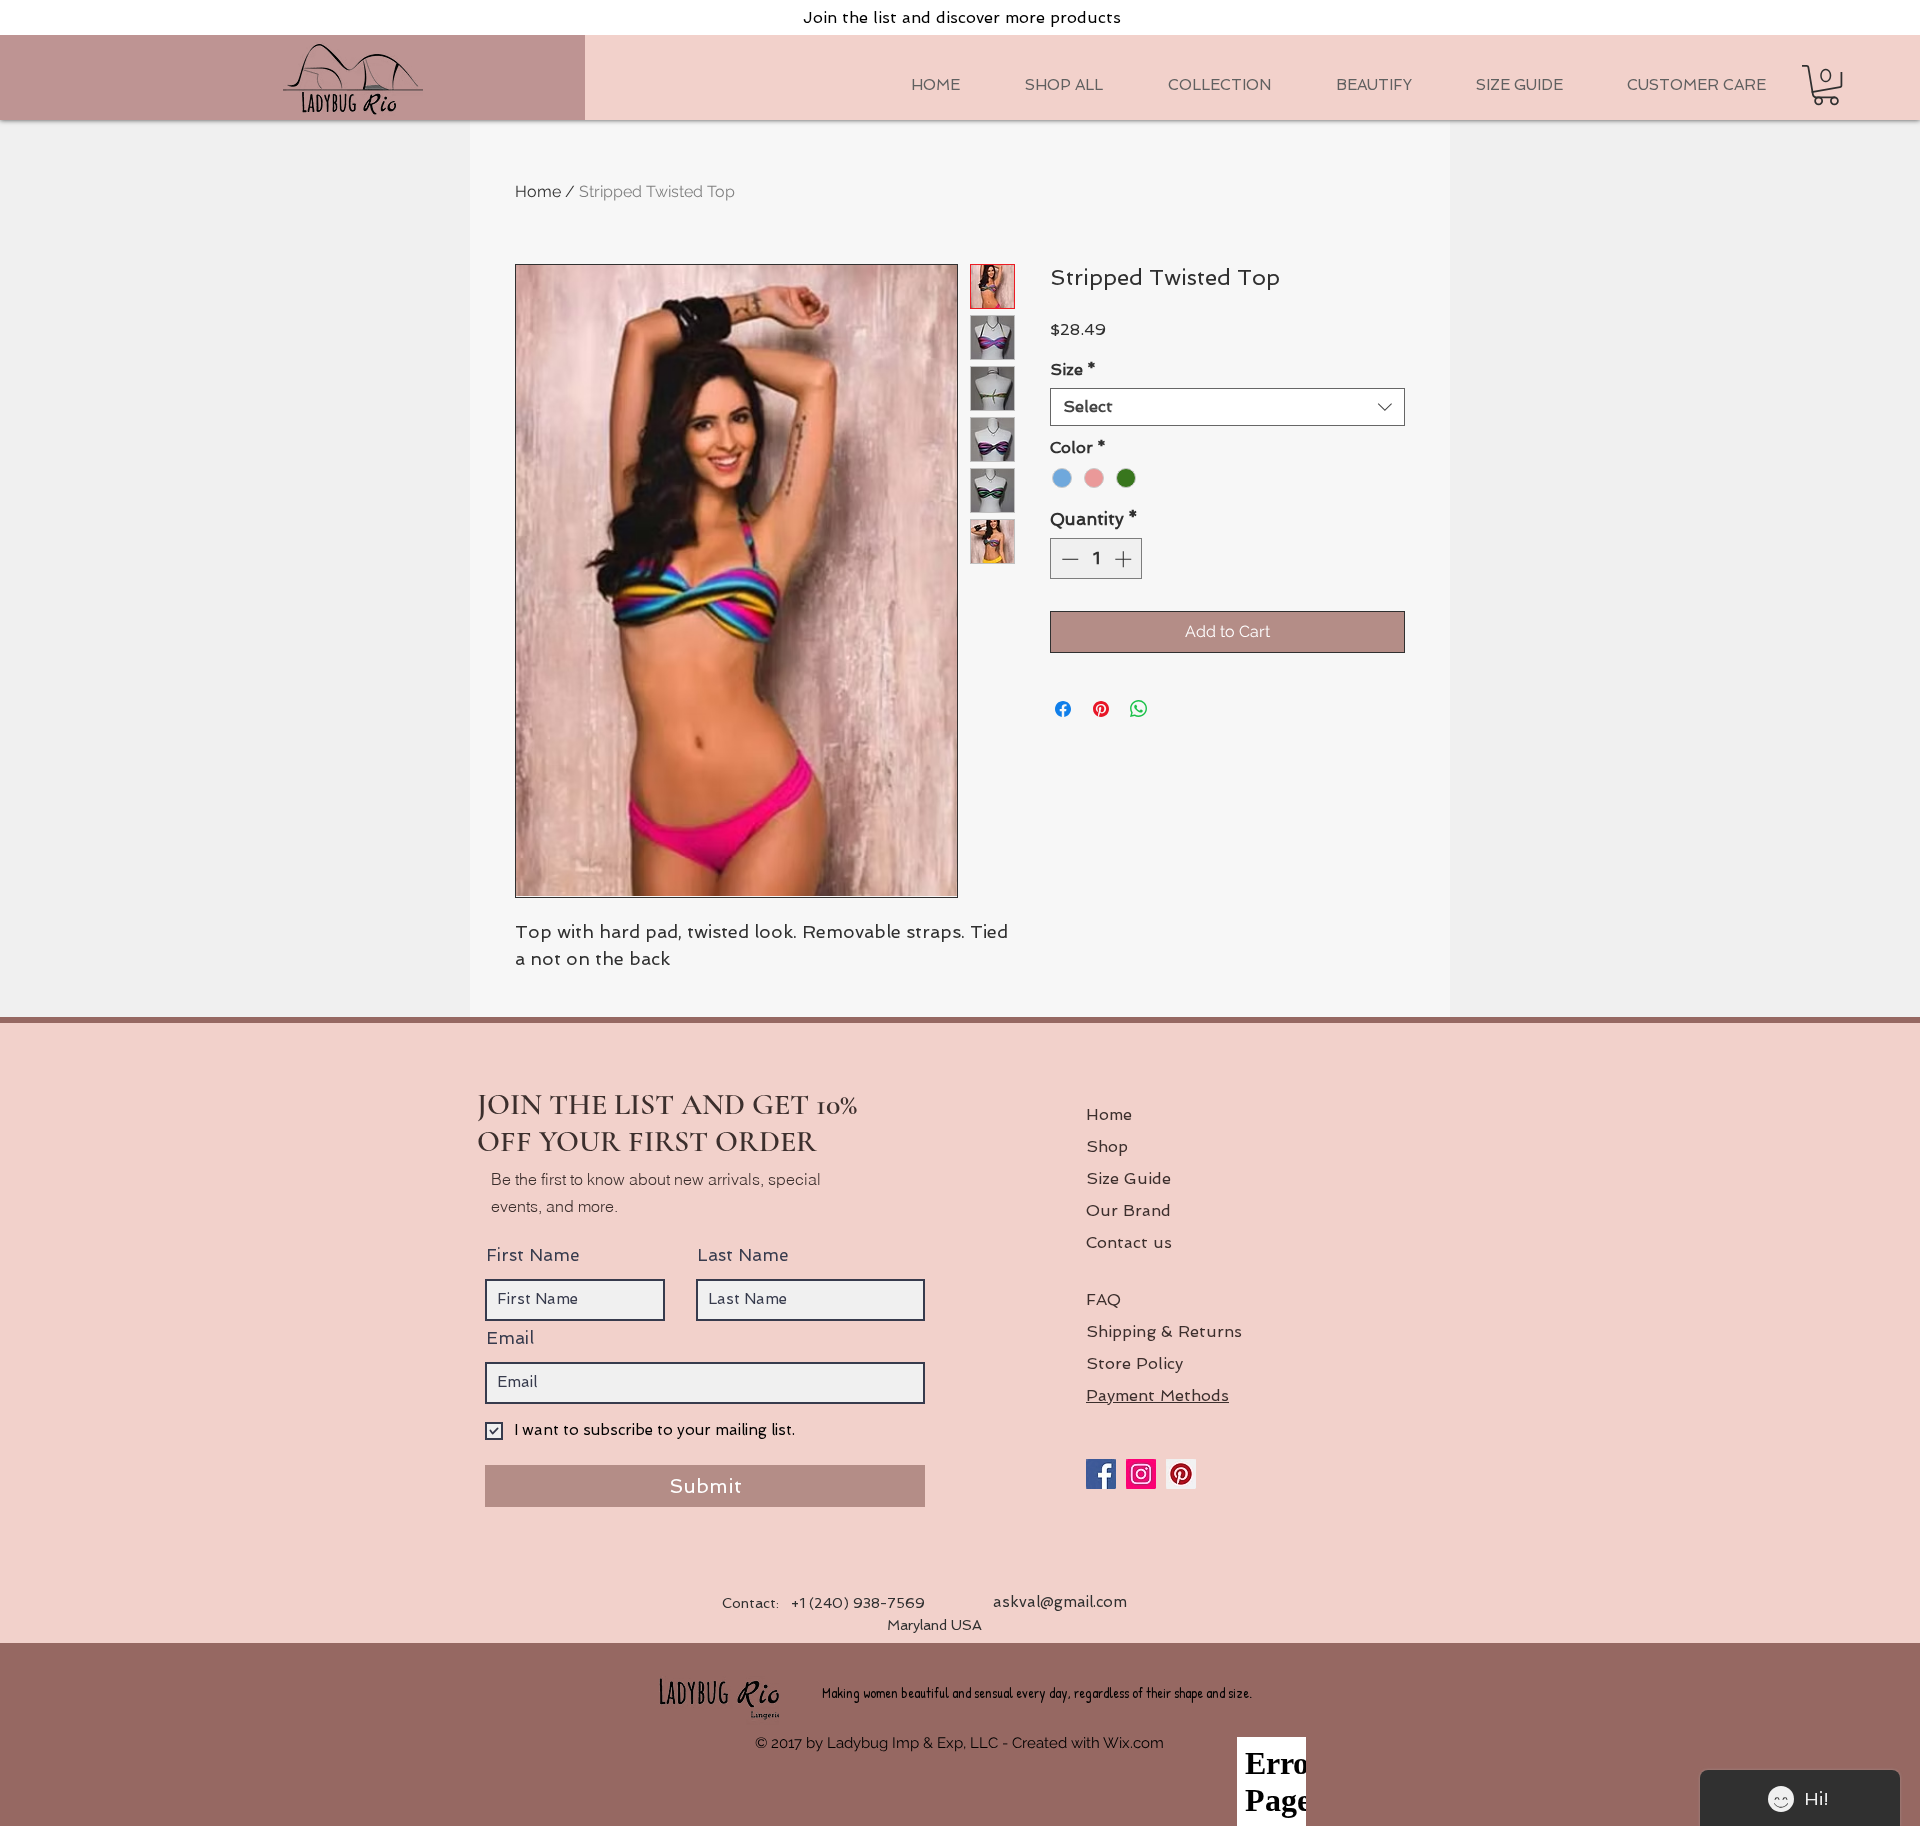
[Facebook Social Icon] (1101, 1474)
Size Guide (1128, 1178)
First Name (532, 1255)
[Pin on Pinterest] (1101, 709)
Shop (1107, 1146)
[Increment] (1125, 559)
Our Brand (1128, 1210)
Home (538, 191)
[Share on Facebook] (1063, 709)
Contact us (1129, 1242)
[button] (1219, 85)
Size (1073, 369)
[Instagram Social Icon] (1141, 1474)
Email (510, 1338)
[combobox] (1227, 407)
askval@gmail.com (1060, 1602)
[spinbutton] (1096, 559)
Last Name (742, 1255)
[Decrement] (1068, 559)
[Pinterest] (1181, 1474)
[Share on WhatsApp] (1139, 709)
